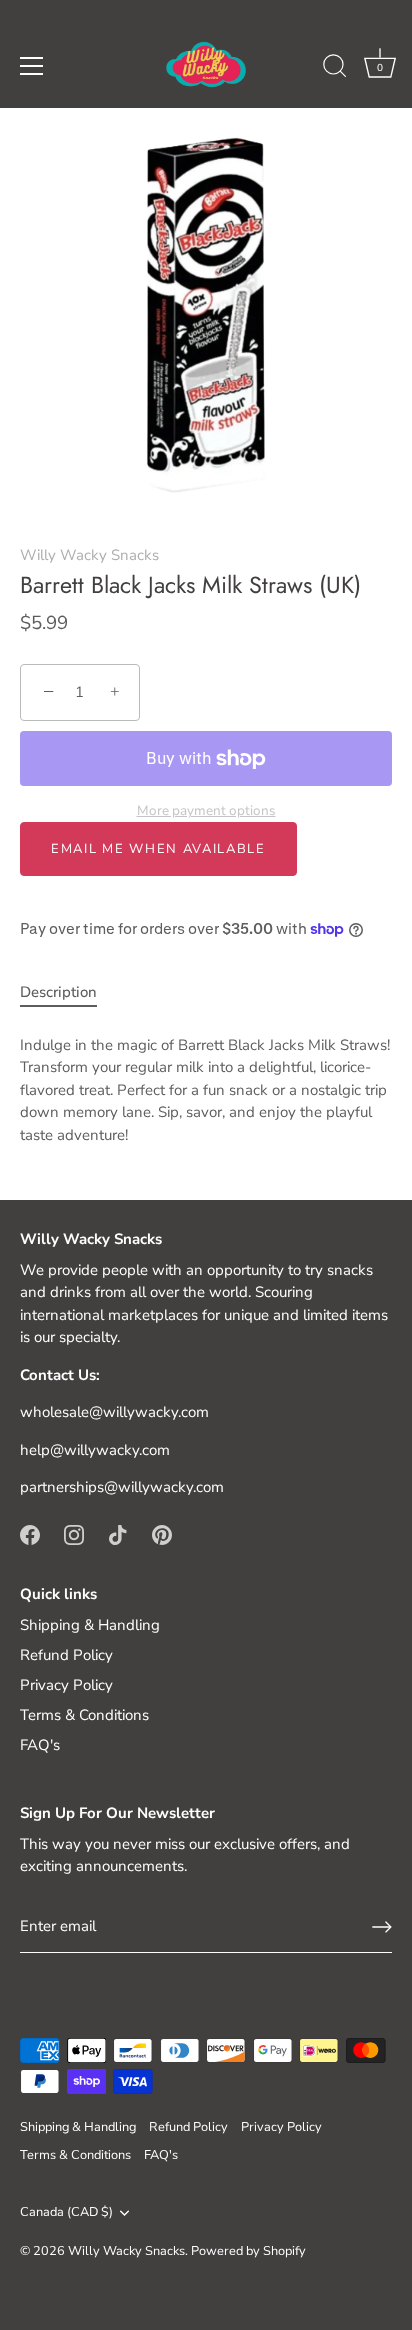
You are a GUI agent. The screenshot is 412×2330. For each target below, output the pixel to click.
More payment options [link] (206, 810)
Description (58, 992)
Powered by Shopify (248, 2251)
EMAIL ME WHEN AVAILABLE (158, 849)
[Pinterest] (162, 1534)
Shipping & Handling (90, 1625)
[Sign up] (382, 1927)
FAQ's (40, 1745)
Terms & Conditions (84, 1715)
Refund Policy (66, 1655)
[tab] (68, 992)
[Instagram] (74, 1534)
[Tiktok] (118, 1534)
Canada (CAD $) (66, 2213)
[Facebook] (30, 1534)
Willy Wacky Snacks (89, 555)
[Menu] (32, 66)
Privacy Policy (66, 1685)
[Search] (335, 69)
